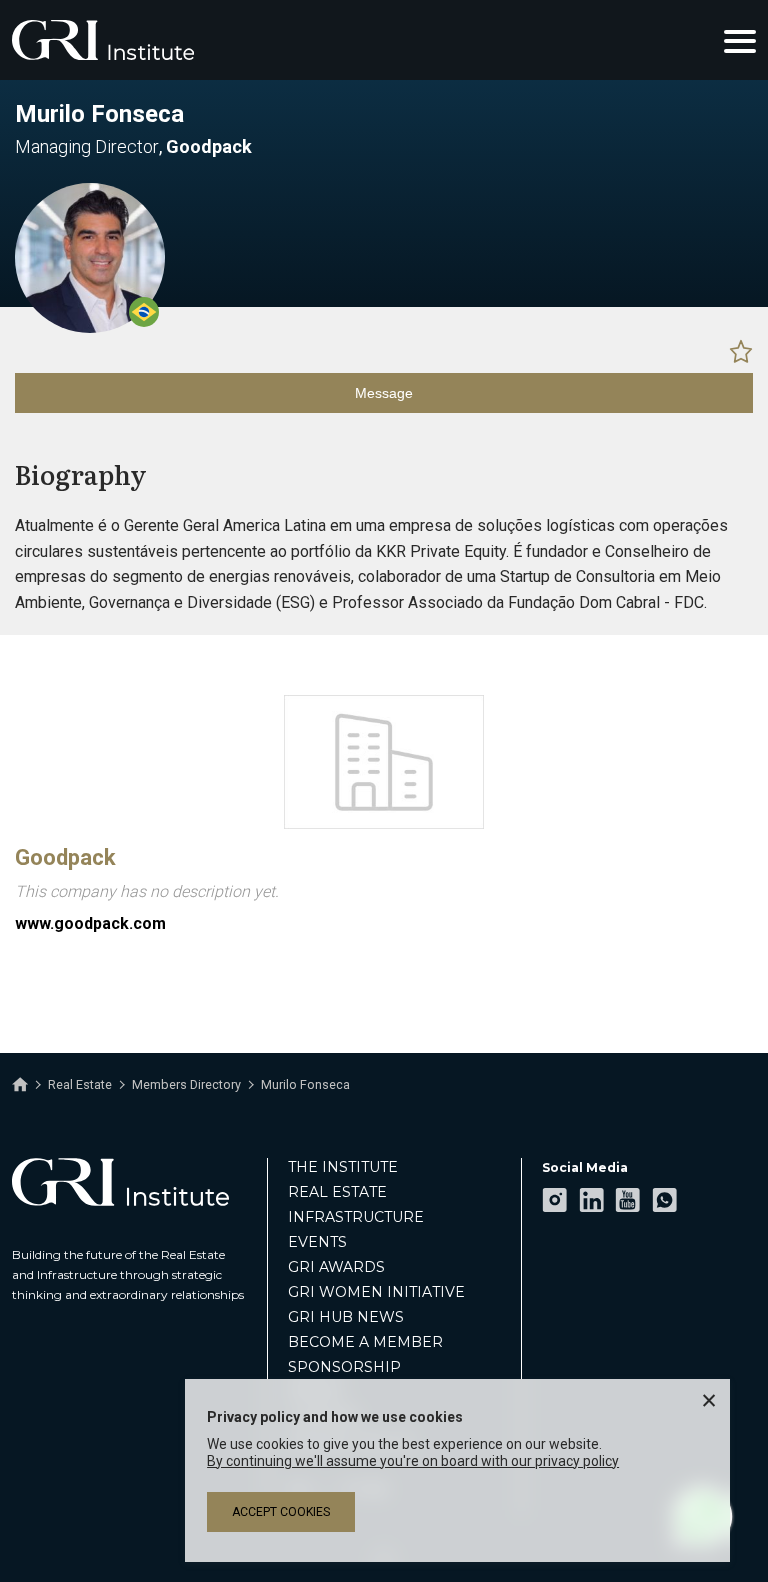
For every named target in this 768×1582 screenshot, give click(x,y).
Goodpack (65, 857)
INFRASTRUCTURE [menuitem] (356, 1217)
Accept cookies (281, 1512)
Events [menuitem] (317, 1242)
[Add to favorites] (741, 351)
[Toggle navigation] (740, 40)
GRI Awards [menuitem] (336, 1267)
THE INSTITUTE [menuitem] (343, 1167)
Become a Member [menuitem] (365, 1342)
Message (384, 393)
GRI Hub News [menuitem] (346, 1317)
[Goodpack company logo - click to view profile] (384, 824)
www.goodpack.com (90, 923)
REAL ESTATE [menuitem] (337, 1192)
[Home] (20, 1085)
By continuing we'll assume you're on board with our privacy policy (413, 1461)
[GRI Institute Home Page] (103, 40)
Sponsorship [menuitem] (344, 1367)
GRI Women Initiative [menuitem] (376, 1292)
